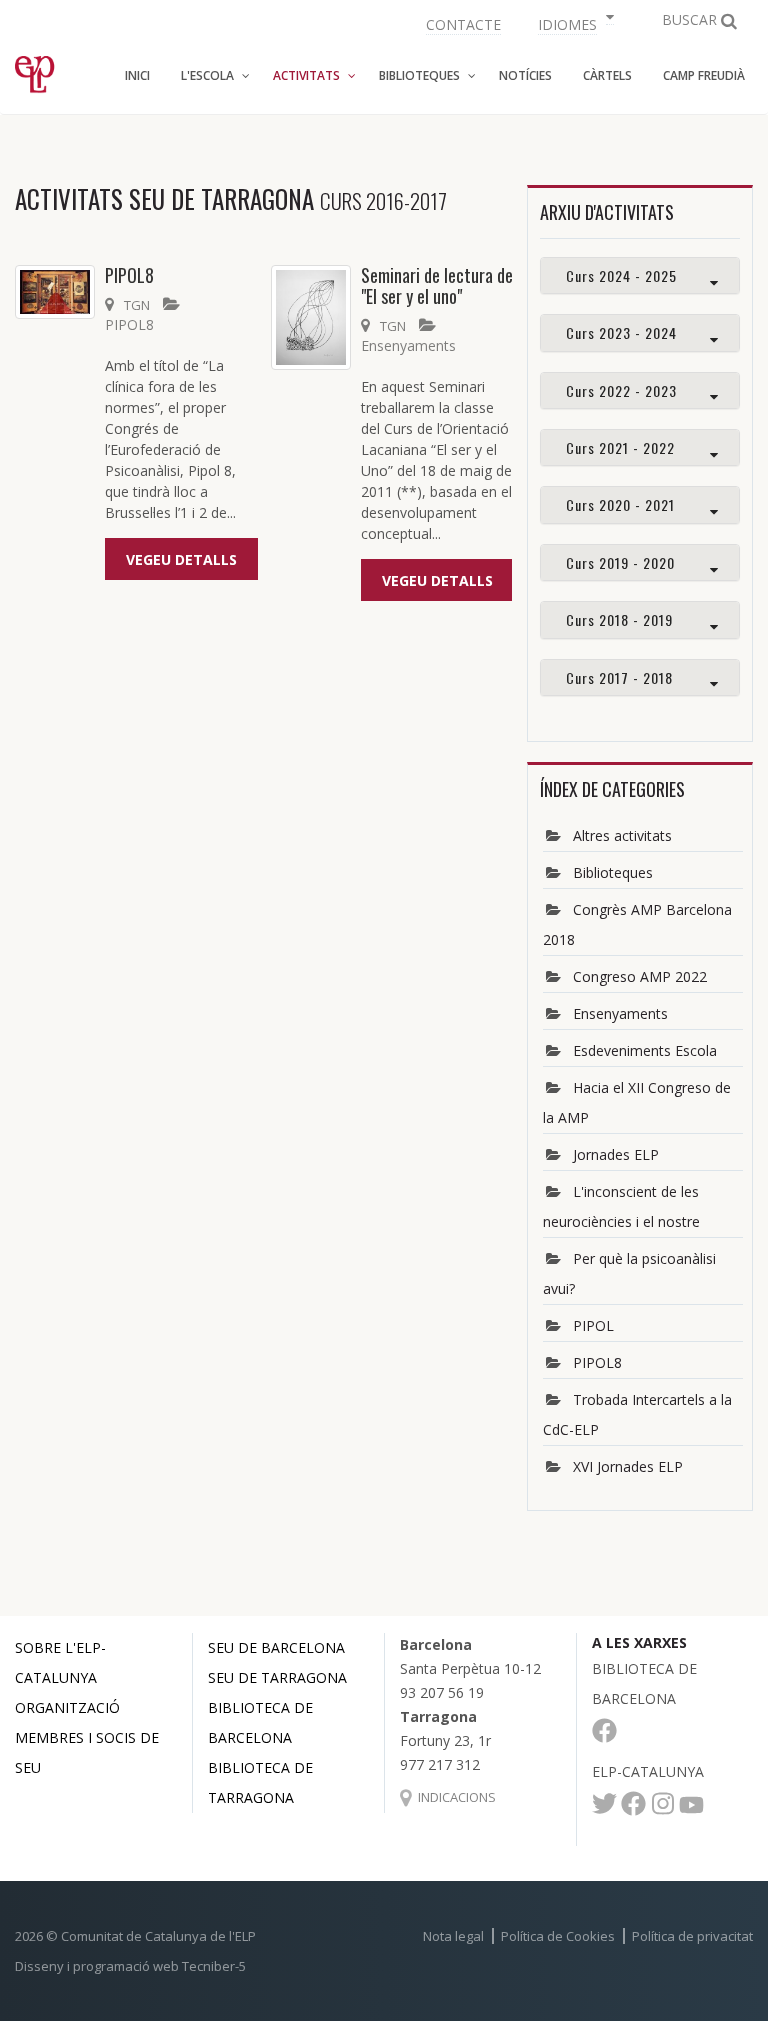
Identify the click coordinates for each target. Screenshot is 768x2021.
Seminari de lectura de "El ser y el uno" (437, 286)
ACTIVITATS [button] (306, 75)
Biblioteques (613, 872)
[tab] (640, 275)
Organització (67, 1707)
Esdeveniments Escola (645, 1050)
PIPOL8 (129, 275)
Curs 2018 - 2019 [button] (619, 619)
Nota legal (453, 1936)
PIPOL (593, 1325)
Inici (137, 75)
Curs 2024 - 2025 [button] (621, 275)
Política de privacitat (692, 1936)
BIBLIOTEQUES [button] (419, 75)
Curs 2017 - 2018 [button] (619, 677)
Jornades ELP (616, 1154)
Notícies (525, 75)
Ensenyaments (408, 345)
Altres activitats (622, 835)
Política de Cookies (558, 1936)
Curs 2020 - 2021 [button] (620, 504)
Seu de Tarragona (277, 1677)
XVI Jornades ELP (628, 1466)
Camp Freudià (704, 75)
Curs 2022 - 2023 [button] (621, 390)
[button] (573, 22)
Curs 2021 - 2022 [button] (620, 447)
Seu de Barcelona (276, 1647)
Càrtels (607, 75)
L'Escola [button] (207, 75)
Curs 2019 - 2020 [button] (620, 562)
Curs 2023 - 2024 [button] (621, 332)
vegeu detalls (181, 559)
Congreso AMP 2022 (640, 976)
